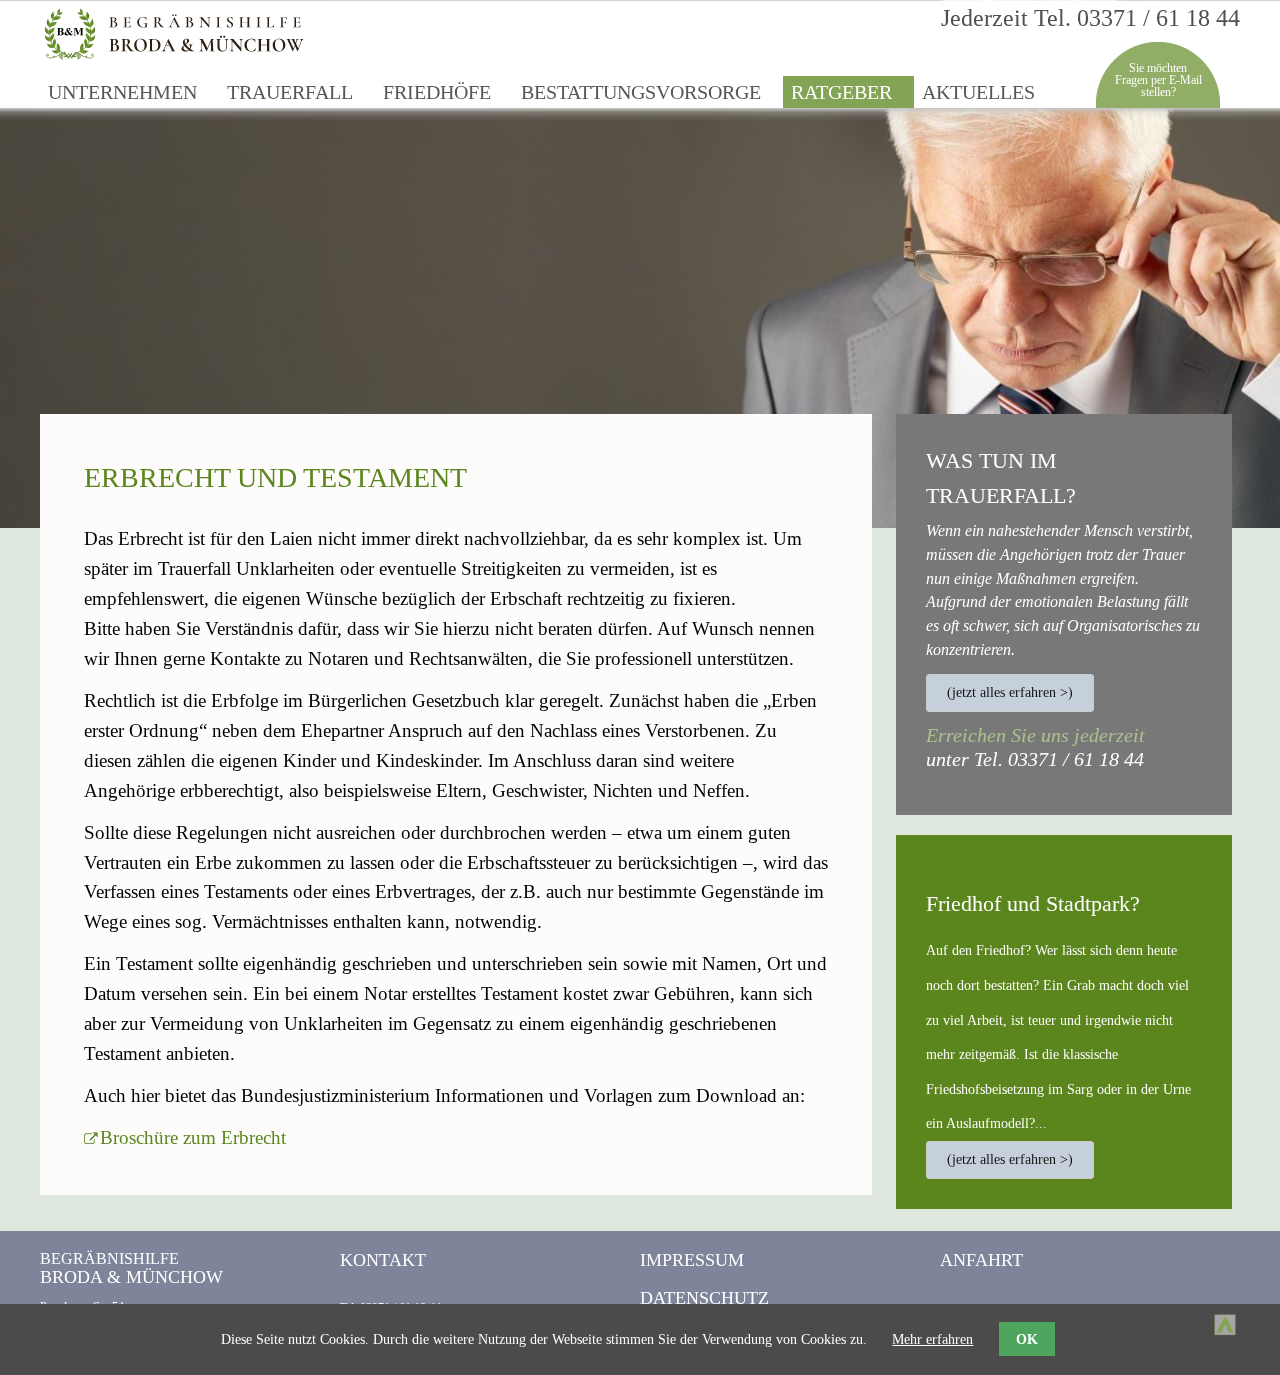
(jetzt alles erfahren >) (1010, 692)
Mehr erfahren (932, 1339)
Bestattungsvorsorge (641, 92)
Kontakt (383, 1260)
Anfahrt (981, 1260)
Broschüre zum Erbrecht (193, 1137)
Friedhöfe (437, 92)
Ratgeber (841, 92)
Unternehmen (122, 92)
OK (1027, 1339)
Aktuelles (978, 92)
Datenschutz (704, 1298)
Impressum (692, 1260)
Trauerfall (290, 92)
